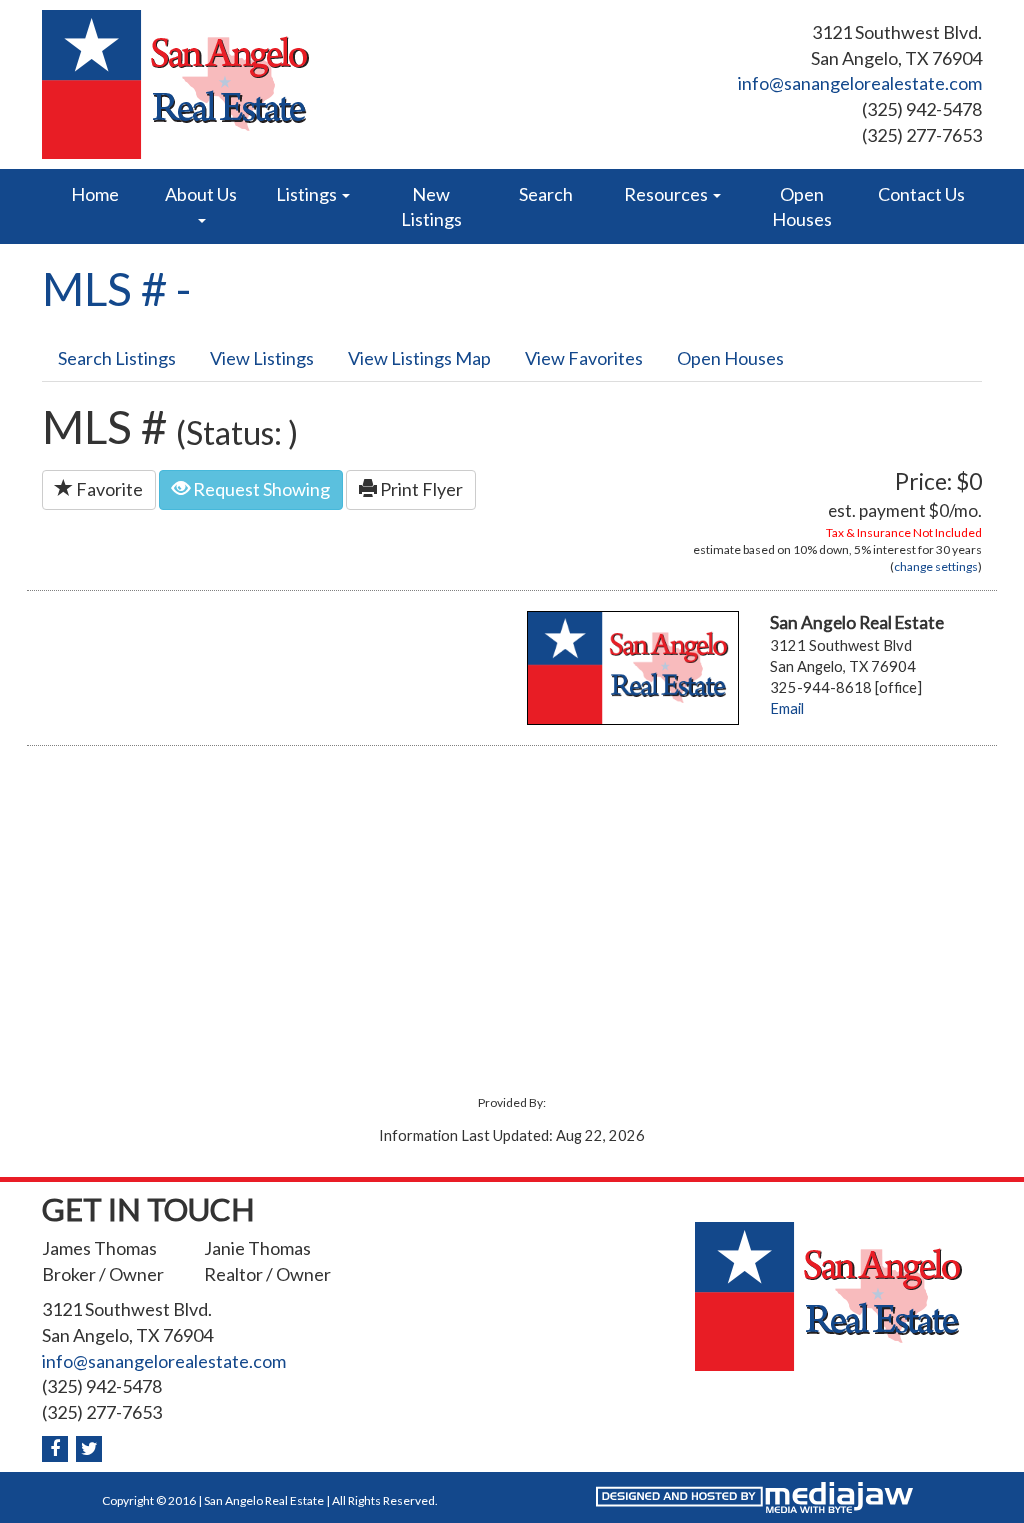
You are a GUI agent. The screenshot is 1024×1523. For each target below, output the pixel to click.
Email (787, 708)
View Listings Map (419, 358)
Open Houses (802, 206)
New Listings (431, 206)
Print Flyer (420, 489)
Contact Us (921, 194)
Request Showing (260, 489)
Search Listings (117, 358)
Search (546, 194)
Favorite (108, 489)
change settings (936, 566)
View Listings (262, 358)
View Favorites (584, 358)
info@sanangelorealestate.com (860, 83)
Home (95, 194)
